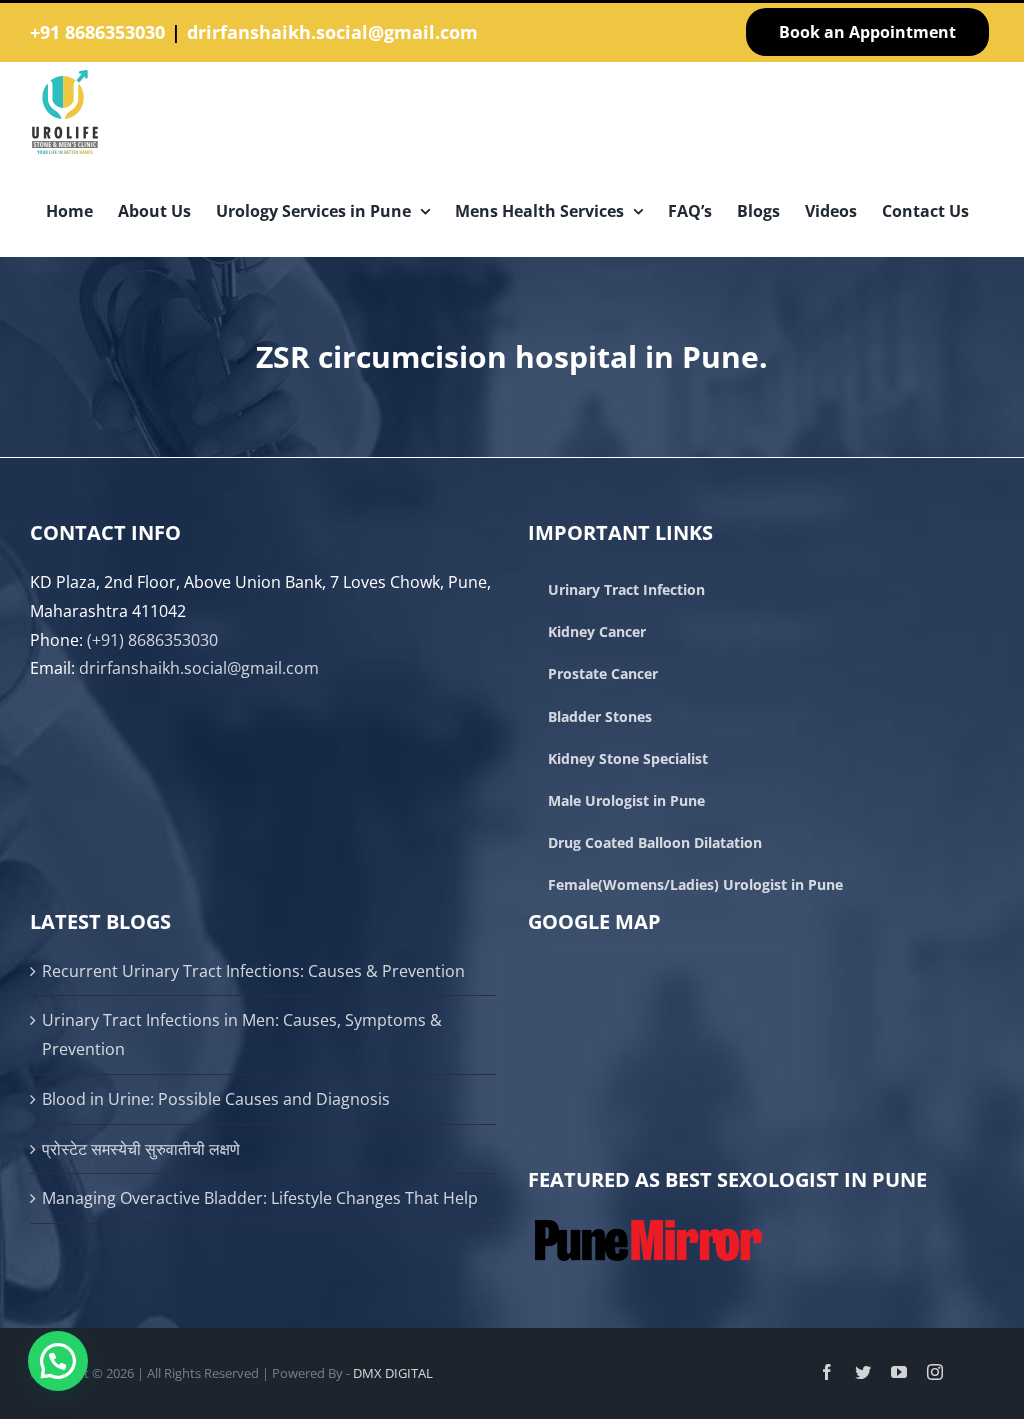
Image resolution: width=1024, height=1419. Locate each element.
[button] (58, 1361)
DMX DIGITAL (393, 1373)
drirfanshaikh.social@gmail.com (332, 32)
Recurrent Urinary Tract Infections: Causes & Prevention (253, 971)
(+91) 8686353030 (152, 640)
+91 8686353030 (97, 32)
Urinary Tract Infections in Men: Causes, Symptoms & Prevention (242, 1034)
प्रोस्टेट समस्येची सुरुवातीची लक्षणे (141, 1149)
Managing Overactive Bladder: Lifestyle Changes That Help (260, 1198)
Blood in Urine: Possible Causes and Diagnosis (216, 1099)
